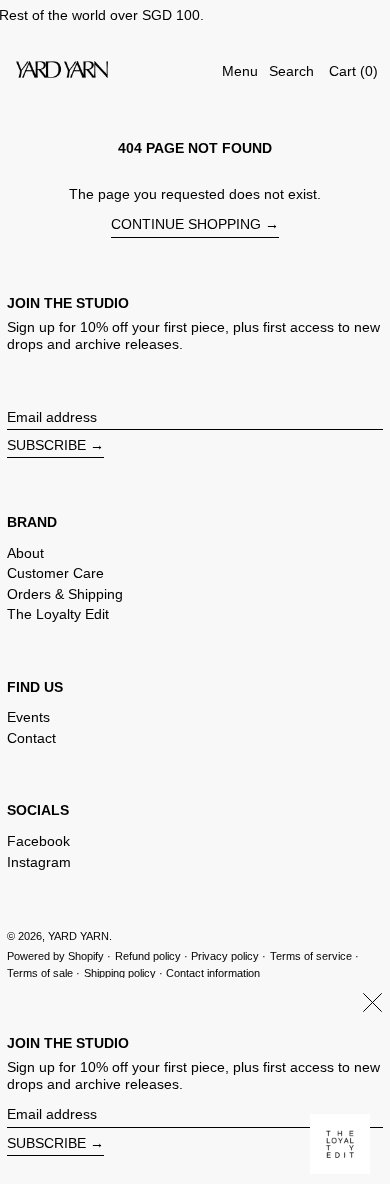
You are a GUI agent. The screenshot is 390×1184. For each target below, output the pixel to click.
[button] (291, 71)
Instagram (39, 862)
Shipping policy (120, 973)
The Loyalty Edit (58, 614)
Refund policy (148, 956)
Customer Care (55, 573)
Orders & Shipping (65, 594)
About (25, 553)
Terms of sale (40, 973)
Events (28, 717)
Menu (240, 71)
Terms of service (311, 956)
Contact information (213, 973)
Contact (31, 738)
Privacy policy (225, 956)
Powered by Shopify (55, 956)
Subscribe (46, 445)
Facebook (38, 841)
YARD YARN (78, 936)
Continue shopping (186, 224)
